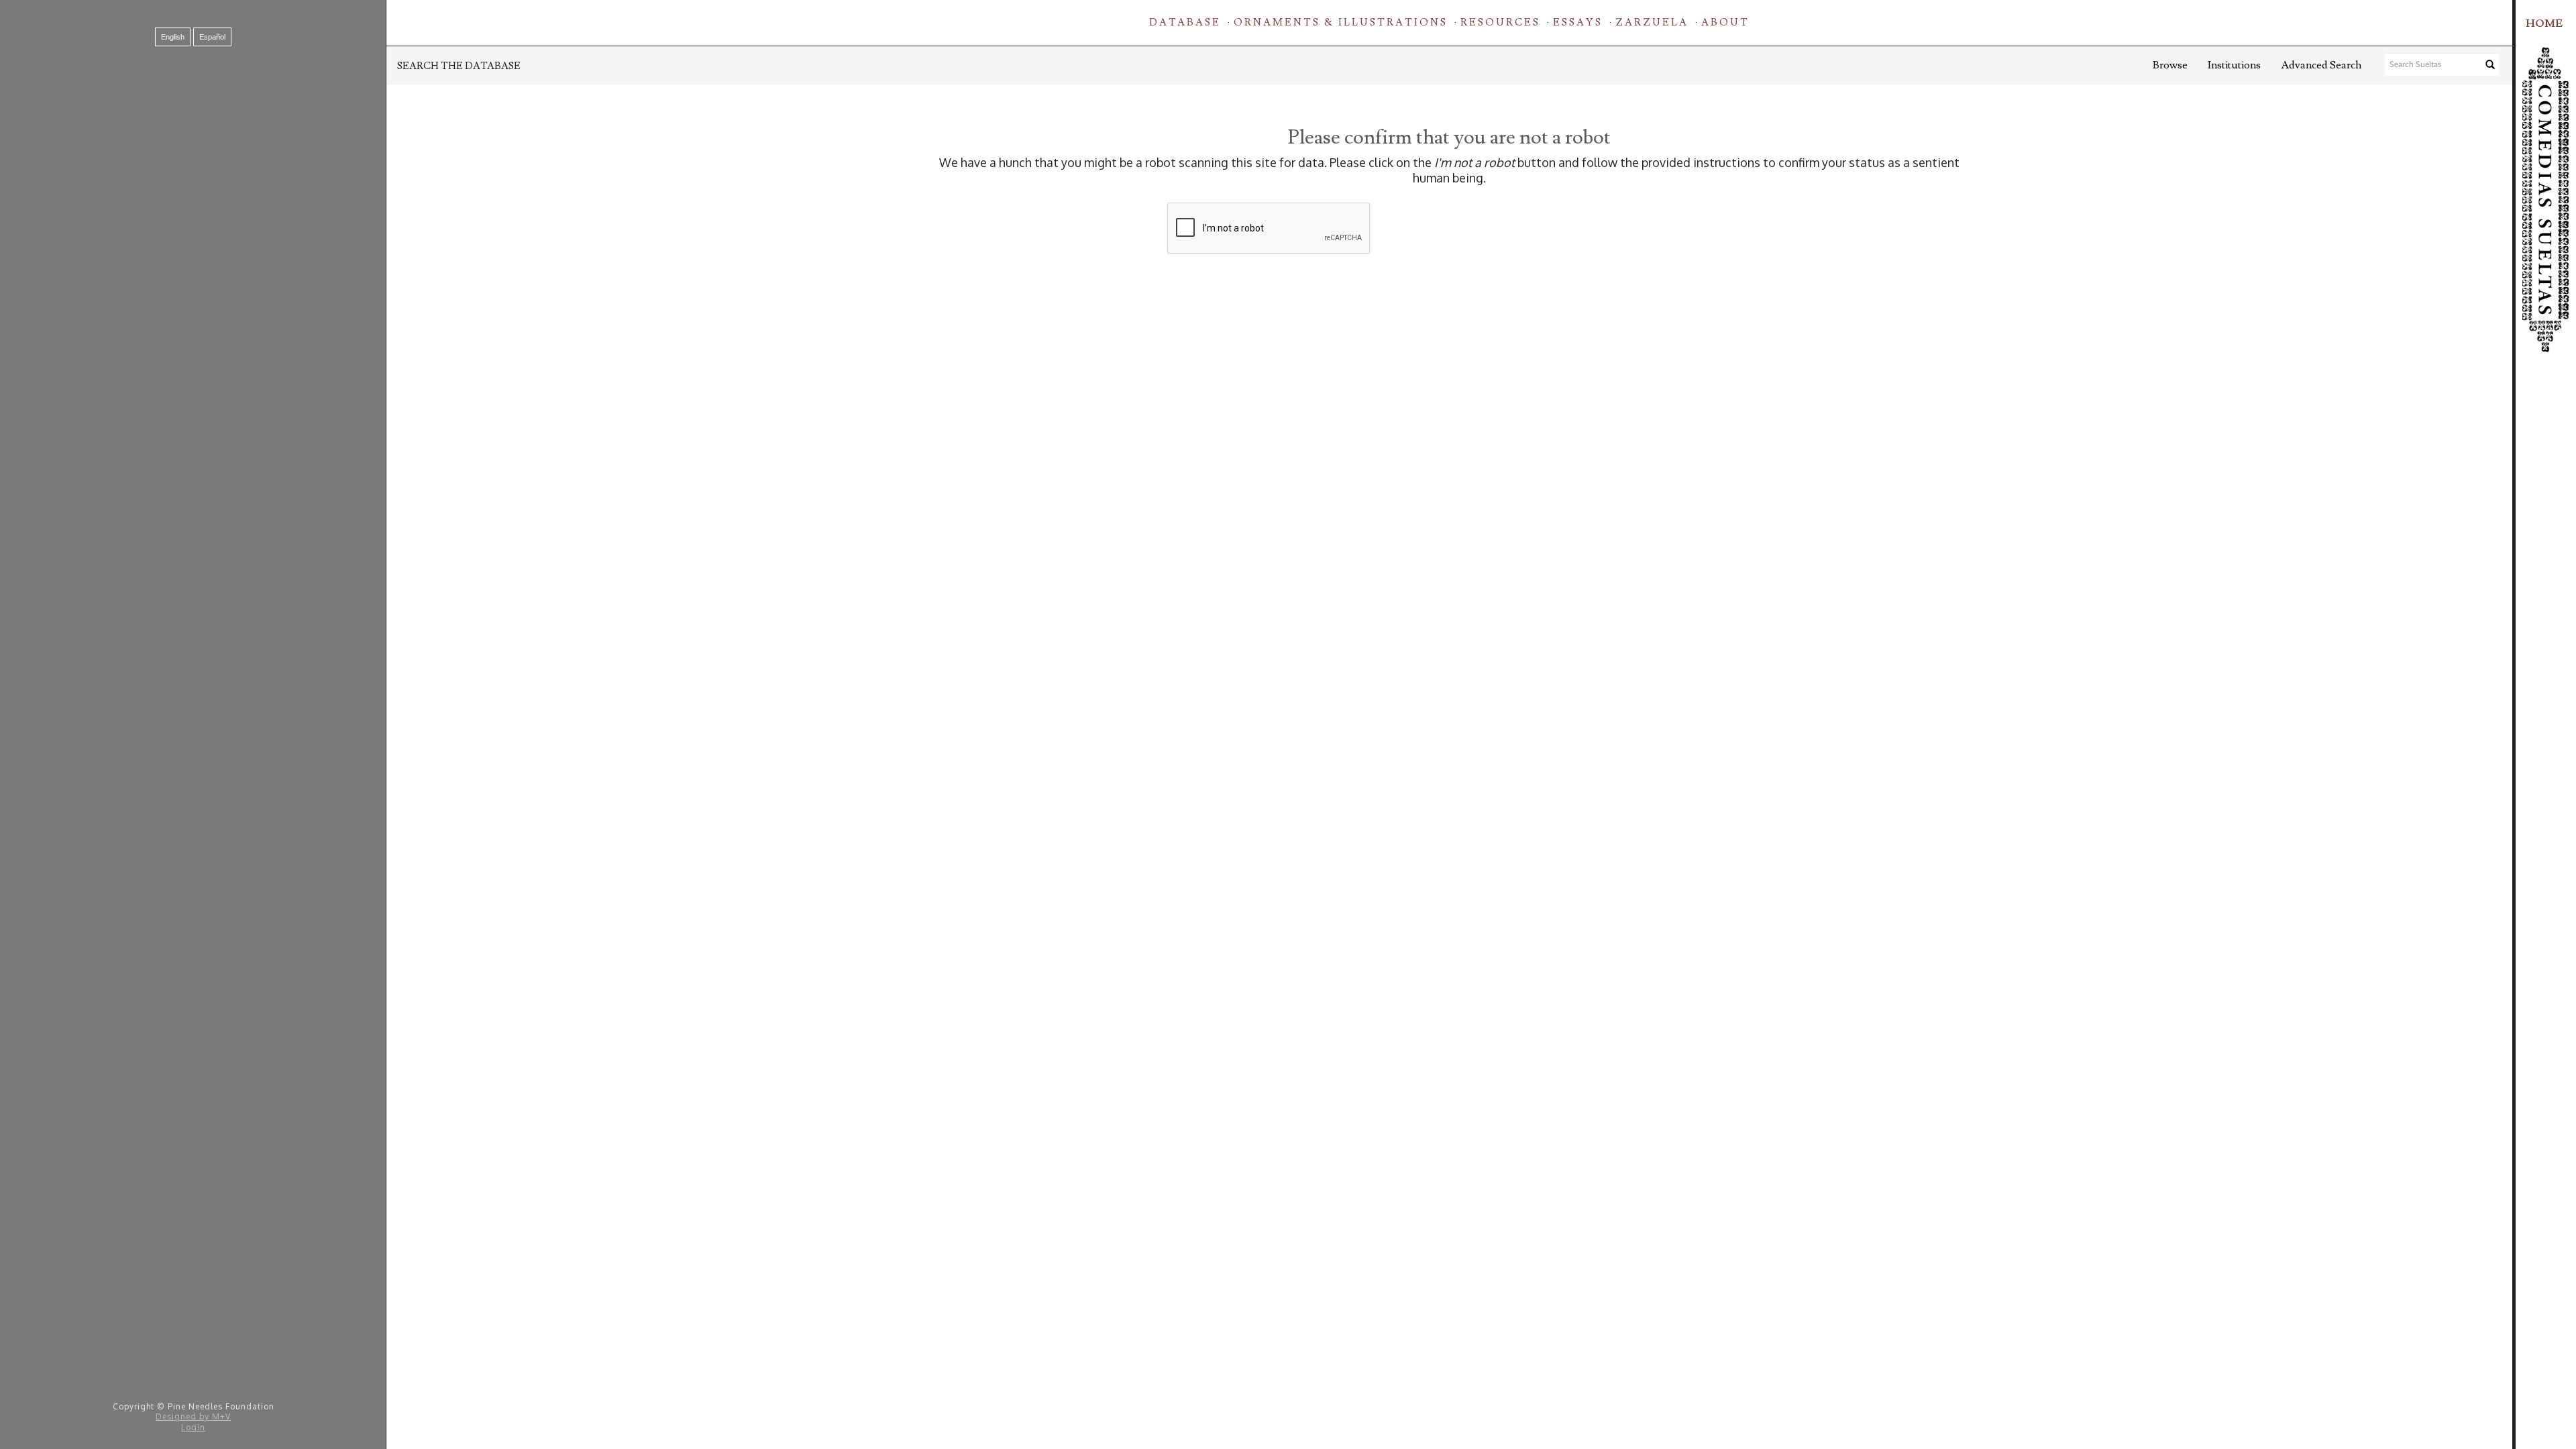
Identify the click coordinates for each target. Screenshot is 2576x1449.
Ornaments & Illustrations (1341, 22)
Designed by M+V (193, 1416)
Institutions (2234, 65)
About (1725, 22)
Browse (2170, 65)
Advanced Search (2321, 65)
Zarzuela (1652, 22)
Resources (1500, 22)
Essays (1578, 22)
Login (193, 1427)
